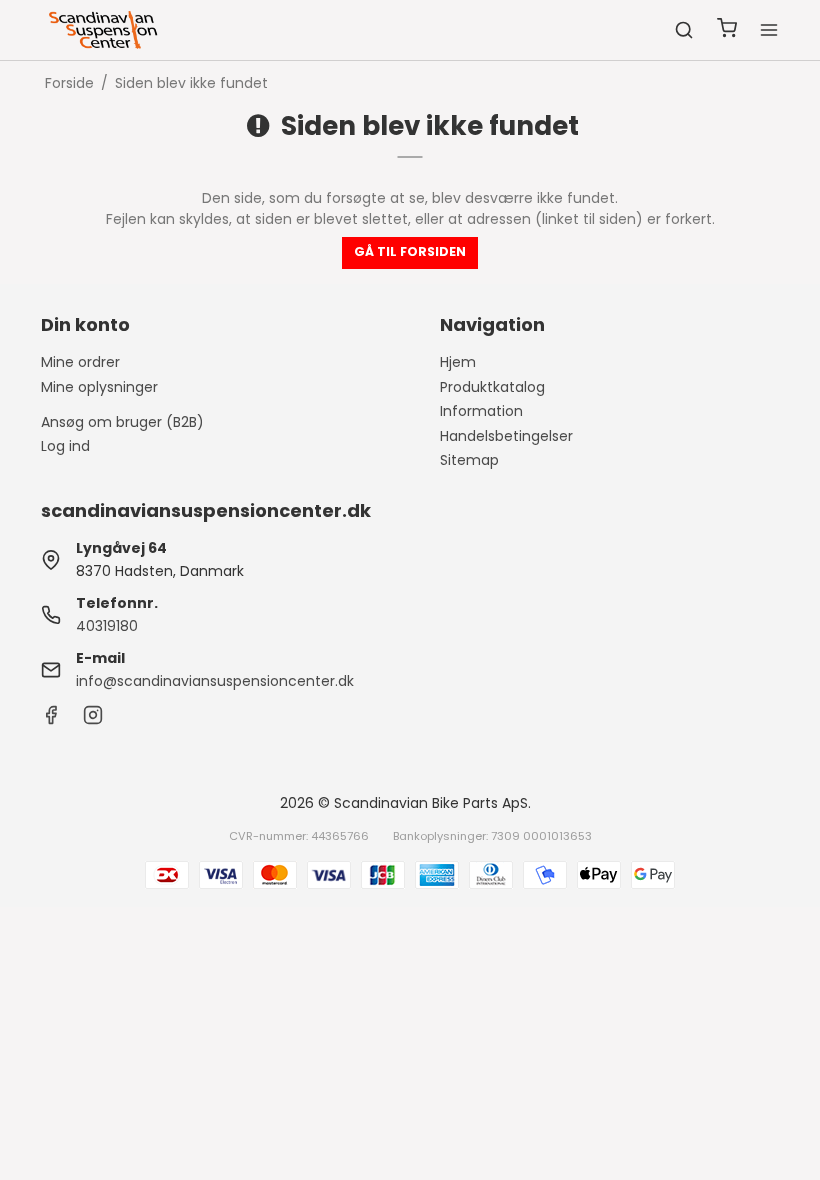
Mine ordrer (80, 362)
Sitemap (469, 460)
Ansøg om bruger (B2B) (122, 422)
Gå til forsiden (410, 251)
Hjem (458, 362)
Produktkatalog (492, 387)
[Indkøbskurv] (727, 30)
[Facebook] (51, 720)
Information (481, 411)
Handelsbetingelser (506, 436)
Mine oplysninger (99, 387)
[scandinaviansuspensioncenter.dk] (105, 30)
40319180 (107, 626)
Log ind (65, 446)
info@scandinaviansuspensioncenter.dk (215, 681)
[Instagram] (93, 720)
